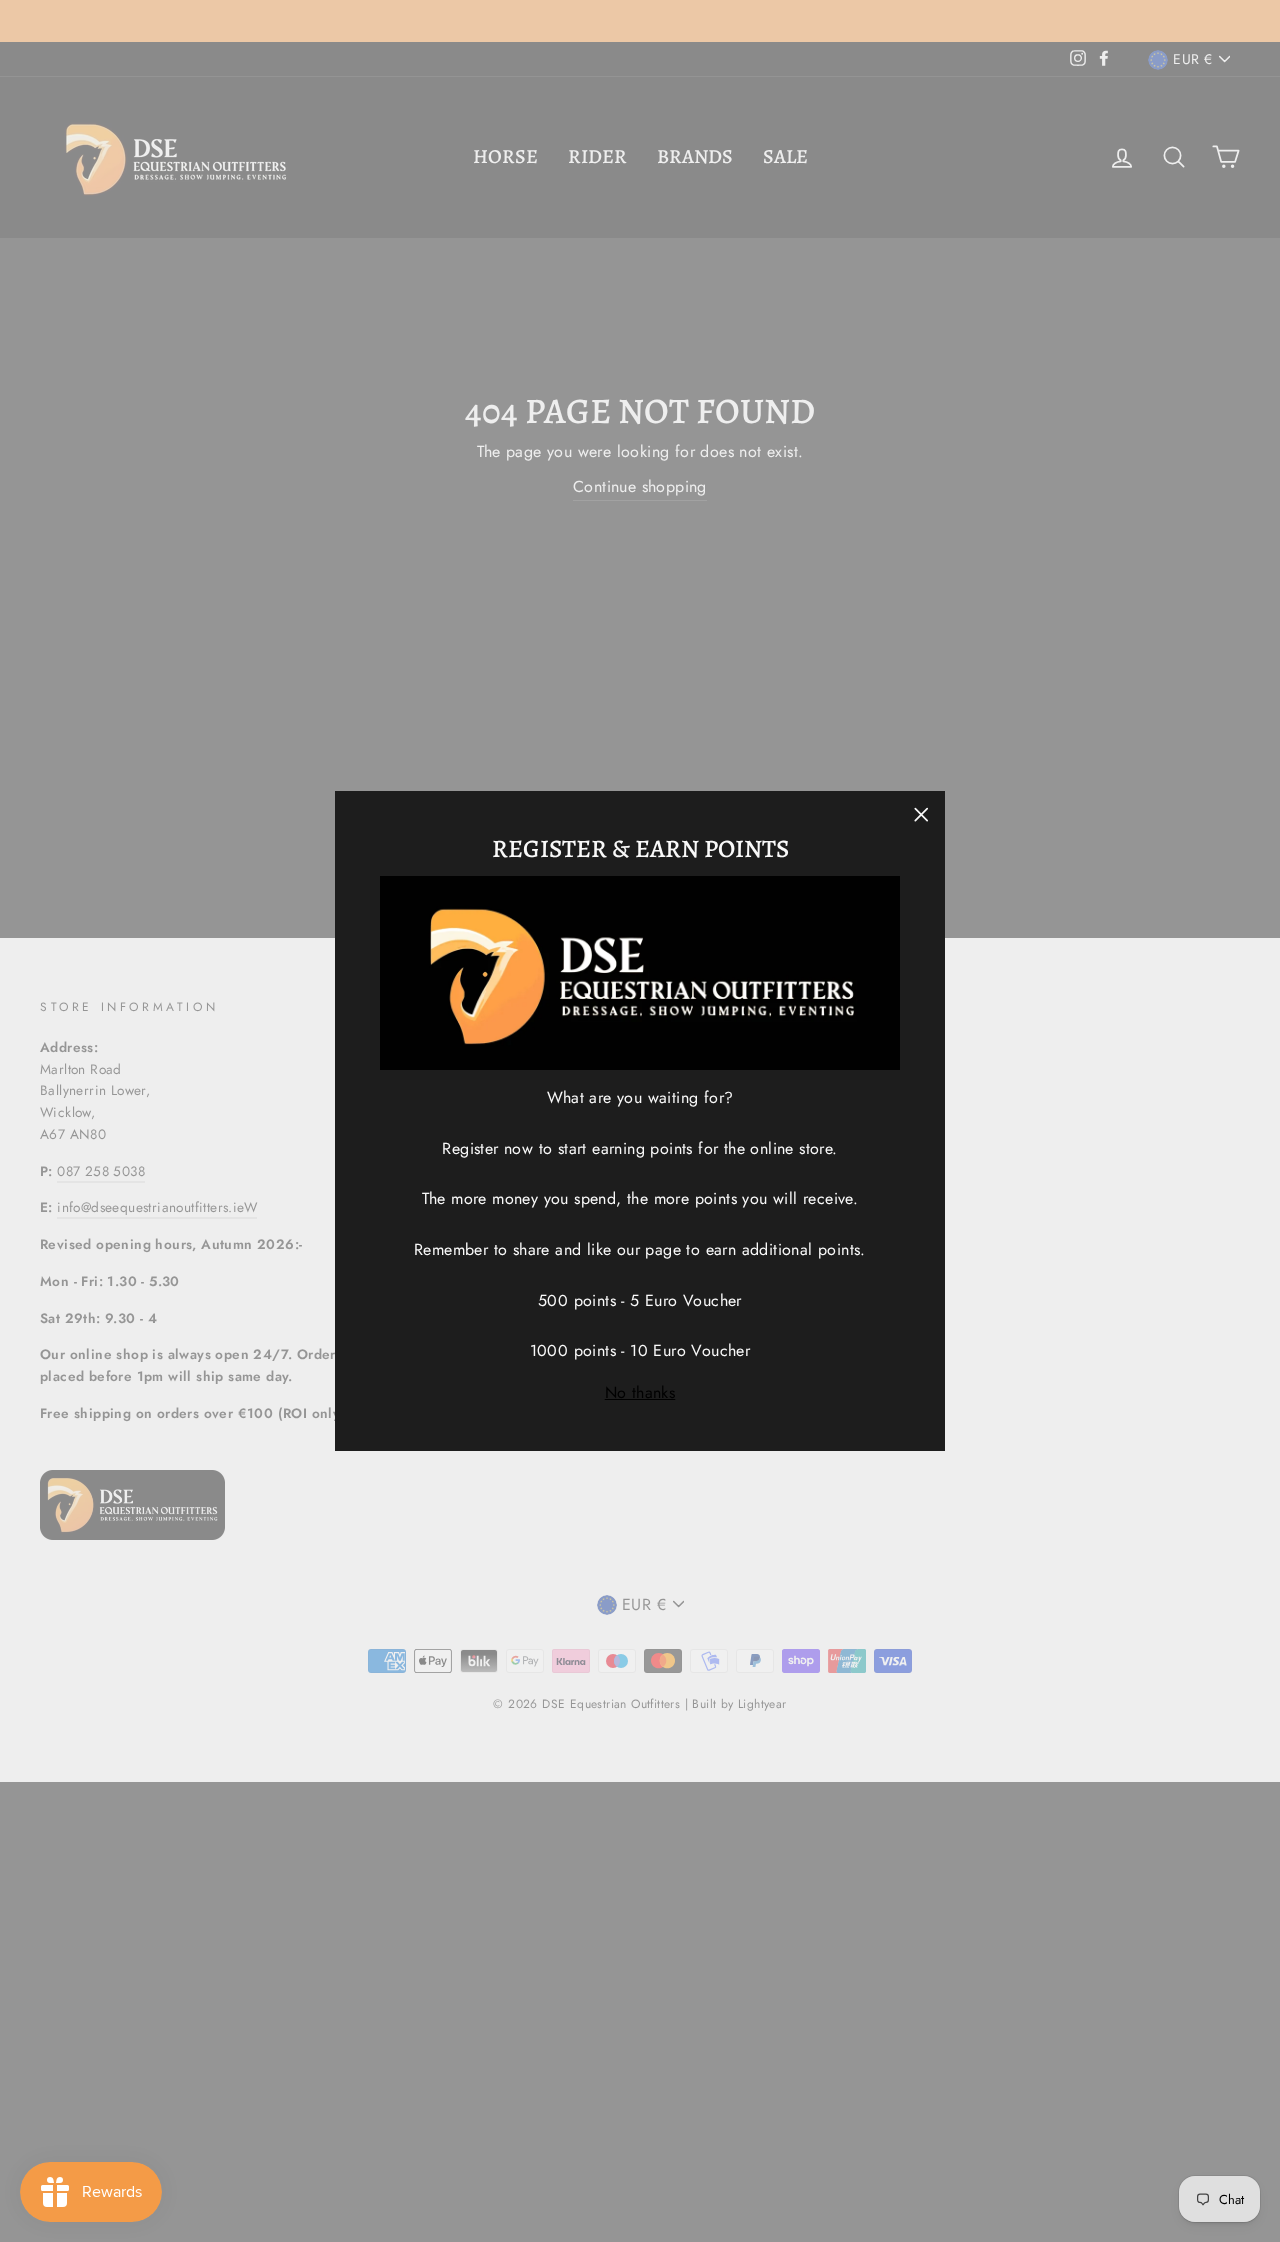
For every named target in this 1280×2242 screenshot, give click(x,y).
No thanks (640, 1392)
